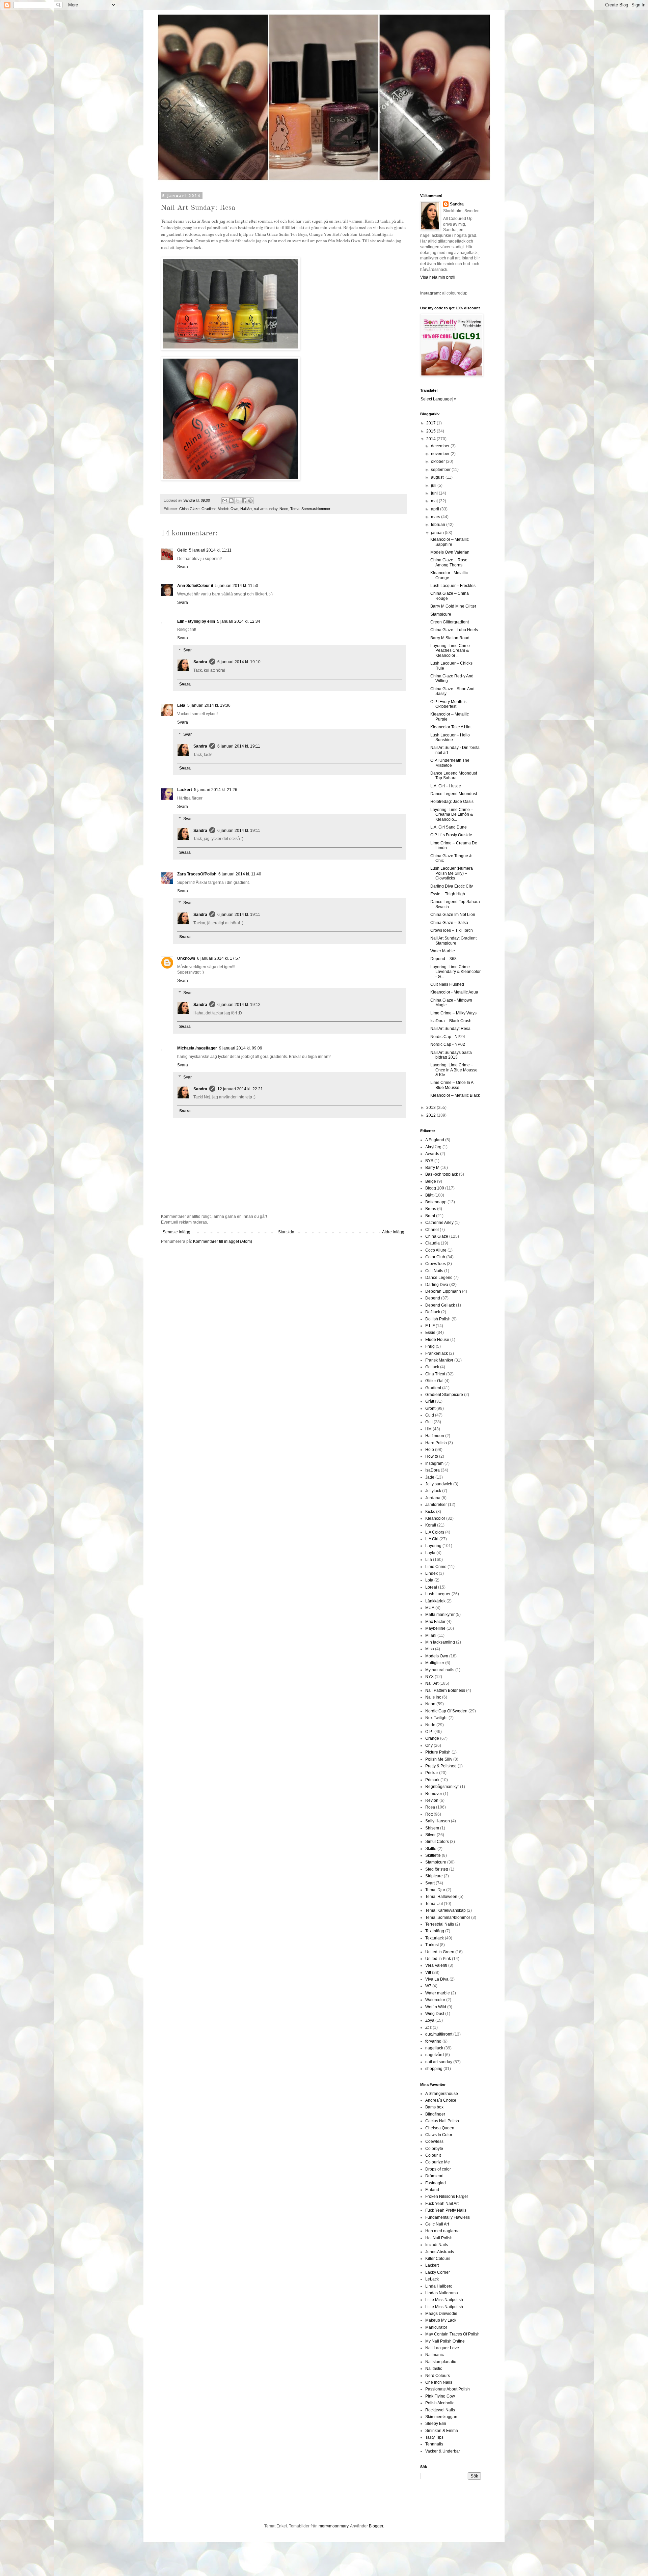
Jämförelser (436, 1505)
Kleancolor (435, 1518)
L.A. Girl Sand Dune (449, 827)
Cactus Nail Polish (442, 2121)
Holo (430, 1450)
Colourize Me (438, 2162)
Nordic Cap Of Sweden (446, 1711)
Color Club (435, 1257)
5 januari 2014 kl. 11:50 (237, 586)
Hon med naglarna (442, 2231)
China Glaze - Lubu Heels (454, 630)
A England (435, 1140)
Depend (433, 1298)
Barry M (432, 1168)
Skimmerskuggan (441, 2417)
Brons (431, 1209)
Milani (431, 1635)
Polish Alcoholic (440, 2403)
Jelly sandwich (439, 1484)
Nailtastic (434, 2369)
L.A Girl (432, 1539)
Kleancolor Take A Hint (451, 727)
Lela (181, 705)
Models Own (228, 509)
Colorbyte (434, 2149)
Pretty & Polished (441, 1766)
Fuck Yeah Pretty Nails (446, 2210)
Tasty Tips (434, 2437)
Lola (429, 1580)
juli (434, 485)
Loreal (431, 1587)
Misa (430, 1649)
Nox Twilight (436, 1718)
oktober (438, 461)
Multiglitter (435, 1663)
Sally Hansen (438, 1821)
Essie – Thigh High (448, 894)
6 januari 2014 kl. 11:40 (240, 874)
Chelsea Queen (440, 2128)
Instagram (434, 1463)
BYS (429, 1161)
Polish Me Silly (439, 1759)
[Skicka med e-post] (225, 501)
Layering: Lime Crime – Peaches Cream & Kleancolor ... (452, 651)
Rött (429, 1814)
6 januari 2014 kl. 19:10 (239, 662)
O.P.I (429, 1732)
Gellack (432, 1367)
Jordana (433, 1498)
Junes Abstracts (440, 2252)
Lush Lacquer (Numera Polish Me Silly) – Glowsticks (452, 873)
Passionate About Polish (448, 2389)
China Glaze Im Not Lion (453, 915)
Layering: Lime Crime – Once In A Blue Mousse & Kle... (454, 1070)
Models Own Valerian (450, 552)
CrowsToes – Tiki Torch (452, 930)
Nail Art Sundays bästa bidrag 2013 (451, 1055)
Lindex (431, 1573)
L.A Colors (435, 1532)
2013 (431, 1108)
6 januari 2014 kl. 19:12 (239, 1005)
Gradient (209, 509)
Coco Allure (436, 1250)
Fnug (430, 1346)
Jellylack (433, 1491)
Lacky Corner (438, 2272)
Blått (429, 1195)
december (441, 446)
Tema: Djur (435, 1890)
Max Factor (435, 1622)
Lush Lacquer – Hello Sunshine (450, 737)
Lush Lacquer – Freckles (453, 586)
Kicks (430, 1512)
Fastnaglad (436, 2183)
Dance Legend (439, 1278)
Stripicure (434, 1876)
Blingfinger (435, 2114)
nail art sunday (266, 509)
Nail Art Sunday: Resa (450, 1029)
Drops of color (438, 2169)
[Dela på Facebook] (244, 501)
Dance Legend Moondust (454, 794)
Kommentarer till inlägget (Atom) (223, 1241)
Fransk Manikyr (439, 1360)
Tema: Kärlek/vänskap (446, 1910)
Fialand (432, 2190)
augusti (438, 477)
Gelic (182, 550)
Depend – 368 (443, 959)
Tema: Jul (434, 1904)
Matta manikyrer (440, 1615)
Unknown (186, 958)
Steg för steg (437, 1869)
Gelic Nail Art (437, 2224)
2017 (431, 423)
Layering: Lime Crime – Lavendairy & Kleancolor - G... (455, 972)
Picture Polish (438, 1752)
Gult (429, 1422)
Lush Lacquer (438, 1594)
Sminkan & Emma (442, 2431)
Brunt (430, 1216)
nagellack (434, 2048)
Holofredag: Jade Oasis (452, 802)
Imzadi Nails (437, 2245)
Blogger (376, 2526)
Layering (433, 1546)
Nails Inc (433, 1697)
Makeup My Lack (441, 2320)
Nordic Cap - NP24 (448, 1037)
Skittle (431, 1849)
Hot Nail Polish (439, 2238)
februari (439, 525)
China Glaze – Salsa (449, 923)
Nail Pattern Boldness (445, 1690)
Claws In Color (439, 2135)
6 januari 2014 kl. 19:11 (239, 746)
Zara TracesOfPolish (197, 874)
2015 (431, 431)
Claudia (433, 1243)
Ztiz (428, 2027)
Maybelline (435, 1628)
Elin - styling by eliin (196, 621)
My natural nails (440, 1670)
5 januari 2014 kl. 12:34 (239, 621)
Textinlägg (435, 1931)
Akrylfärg (433, 1147)
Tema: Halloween (441, 1897)
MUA (430, 1608)
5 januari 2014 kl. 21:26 (216, 790)
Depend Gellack (440, 1305)
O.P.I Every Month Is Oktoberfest (448, 704)
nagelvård (435, 2055)
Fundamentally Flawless (448, 2217)
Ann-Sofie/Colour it (195, 586)
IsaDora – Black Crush (451, 1021)
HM (428, 1429)
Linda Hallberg (439, 2286)
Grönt (430, 1408)
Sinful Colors (437, 1842)
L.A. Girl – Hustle (446, 786)
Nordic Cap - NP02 (448, 1044)
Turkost (432, 1945)
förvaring (433, 2041)
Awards (432, 1154)
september (441, 470)
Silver (430, 1835)
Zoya (430, 2020)
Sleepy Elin (436, 2424)
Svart (430, 1883)
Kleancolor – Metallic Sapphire (450, 542)
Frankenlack (437, 1353)
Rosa (430, 1807)
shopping (434, 2069)
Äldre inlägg (393, 1232)
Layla (430, 1553)
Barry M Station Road (450, 638)
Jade (430, 1477)
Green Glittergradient (450, 622)
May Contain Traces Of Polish (452, 2334)
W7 (428, 1986)
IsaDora (433, 1470)
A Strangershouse (442, 2094)
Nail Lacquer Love (442, 2348)
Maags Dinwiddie (441, 2314)
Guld (430, 1415)
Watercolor (435, 2000)
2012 (431, 1115)
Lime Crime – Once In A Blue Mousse (452, 1085)
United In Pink (438, 1959)
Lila (429, 1560)
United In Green (440, 1952)
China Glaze (189, 509)
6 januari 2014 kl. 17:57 (219, 958)
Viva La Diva (437, 1979)
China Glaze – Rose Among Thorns (449, 562)
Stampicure (441, 614)
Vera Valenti (436, 1965)
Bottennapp (436, 1202)
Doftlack (433, 1312)
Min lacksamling (440, 1642)
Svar (187, 650)
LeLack (432, 2279)
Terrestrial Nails (440, 1924)
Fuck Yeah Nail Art (442, 2204)
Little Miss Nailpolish (444, 2300)
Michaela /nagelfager (197, 1048)
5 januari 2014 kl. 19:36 (209, 705)
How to (432, 1456)
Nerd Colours (438, 2376)
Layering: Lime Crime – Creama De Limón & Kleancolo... (452, 815)
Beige (431, 1181)
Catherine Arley (439, 1223)
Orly (429, 1745)
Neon (284, 509)
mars (436, 517)
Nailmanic (435, 2355)
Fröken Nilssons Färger (447, 2196)
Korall (431, 1525)
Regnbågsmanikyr (442, 1787)
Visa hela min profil (438, 277)
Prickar (432, 1773)
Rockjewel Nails (440, 2410)
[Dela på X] (238, 501)
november (441, 454)
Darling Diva (437, 1285)
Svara (183, 567)
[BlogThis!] (231, 501)
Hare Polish (436, 1443)
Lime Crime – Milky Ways (453, 1013)
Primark (432, 1780)
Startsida (286, 1232)
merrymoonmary (333, 2526)
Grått (430, 1401)
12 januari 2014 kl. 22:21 (240, 1089)
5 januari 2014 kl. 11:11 (210, 550)
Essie (430, 1333)
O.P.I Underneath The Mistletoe (450, 763)
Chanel (432, 1230)
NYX (429, 1677)
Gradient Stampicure (444, 1395)
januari (438, 533)
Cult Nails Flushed (447, 984)
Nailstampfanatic (441, 2362)
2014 (431, 439)
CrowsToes (436, 1264)
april (436, 509)
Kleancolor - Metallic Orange (449, 575)
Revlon (432, 1800)
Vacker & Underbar (443, 2451)
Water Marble (443, 951)
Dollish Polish (438, 1319)
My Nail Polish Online (445, 2341)
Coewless (434, 2141)
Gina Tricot (435, 1374)
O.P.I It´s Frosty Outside (451, 835)
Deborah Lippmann (443, 1291)
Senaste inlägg (177, 1232)
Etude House (437, 1340)
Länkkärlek (435, 1601)
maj (435, 501)
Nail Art (246, 509)
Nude (430, 1725)
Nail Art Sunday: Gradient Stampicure (453, 941)
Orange (432, 1738)
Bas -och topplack (442, 1174)
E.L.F (430, 1326)
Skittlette (433, 1855)
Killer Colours (438, 2259)
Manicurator (436, 2327)
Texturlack (435, 1938)
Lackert (185, 790)
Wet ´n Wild (436, 2007)
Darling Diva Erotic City (452, 886)
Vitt (428, 1972)
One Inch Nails (439, 2382)
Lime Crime (436, 1567)
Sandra (200, 662)
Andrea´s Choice (441, 2100)
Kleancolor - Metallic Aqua (454, 992)
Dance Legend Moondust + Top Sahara (455, 776)
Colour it (433, 2155)
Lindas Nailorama (442, 2293)
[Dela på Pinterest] (250, 501)
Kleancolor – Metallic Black (455, 1095)
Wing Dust (435, 2014)
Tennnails (434, 2444)
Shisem (432, 1828)
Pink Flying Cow (440, 2396)
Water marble (438, 1993)
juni (435, 493)
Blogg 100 (435, 1188)
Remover (434, 1794)
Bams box (434, 2107)
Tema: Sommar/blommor (310, 509)
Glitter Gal (434, 1381)
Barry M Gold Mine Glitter (453, 606)
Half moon (435, 1436)
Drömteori (434, 2176)
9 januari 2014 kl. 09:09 (241, 1048)
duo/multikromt (439, 2034)
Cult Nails (434, 1271)
